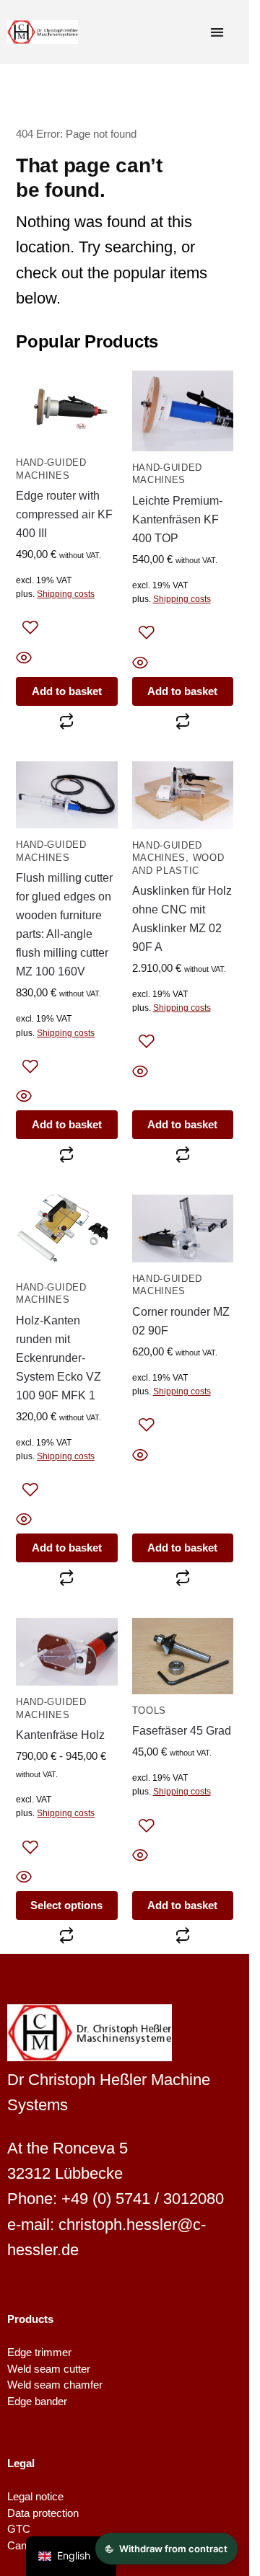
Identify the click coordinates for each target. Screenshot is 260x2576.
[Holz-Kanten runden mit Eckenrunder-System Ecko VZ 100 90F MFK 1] (67, 1232)
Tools (149, 1711)
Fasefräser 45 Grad (182, 1730)
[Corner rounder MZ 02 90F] (183, 1229)
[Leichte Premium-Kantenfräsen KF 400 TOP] (183, 411)
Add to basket (67, 691)
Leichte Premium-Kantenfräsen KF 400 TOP (177, 519)
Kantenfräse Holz (60, 1735)
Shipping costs (66, 594)
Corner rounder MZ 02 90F (181, 1321)
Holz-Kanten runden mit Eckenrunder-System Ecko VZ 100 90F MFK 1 (58, 1358)
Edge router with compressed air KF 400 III (64, 514)
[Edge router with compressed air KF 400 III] (67, 408)
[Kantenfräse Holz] (67, 1652)
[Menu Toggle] (217, 32)
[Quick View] (67, 659)
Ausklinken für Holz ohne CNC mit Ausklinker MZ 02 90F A (182, 919)
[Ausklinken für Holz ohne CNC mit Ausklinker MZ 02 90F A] (183, 795)
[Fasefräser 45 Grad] (183, 1656)
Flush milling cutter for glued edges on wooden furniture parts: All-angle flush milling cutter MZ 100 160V (64, 924)
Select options (66, 1905)
